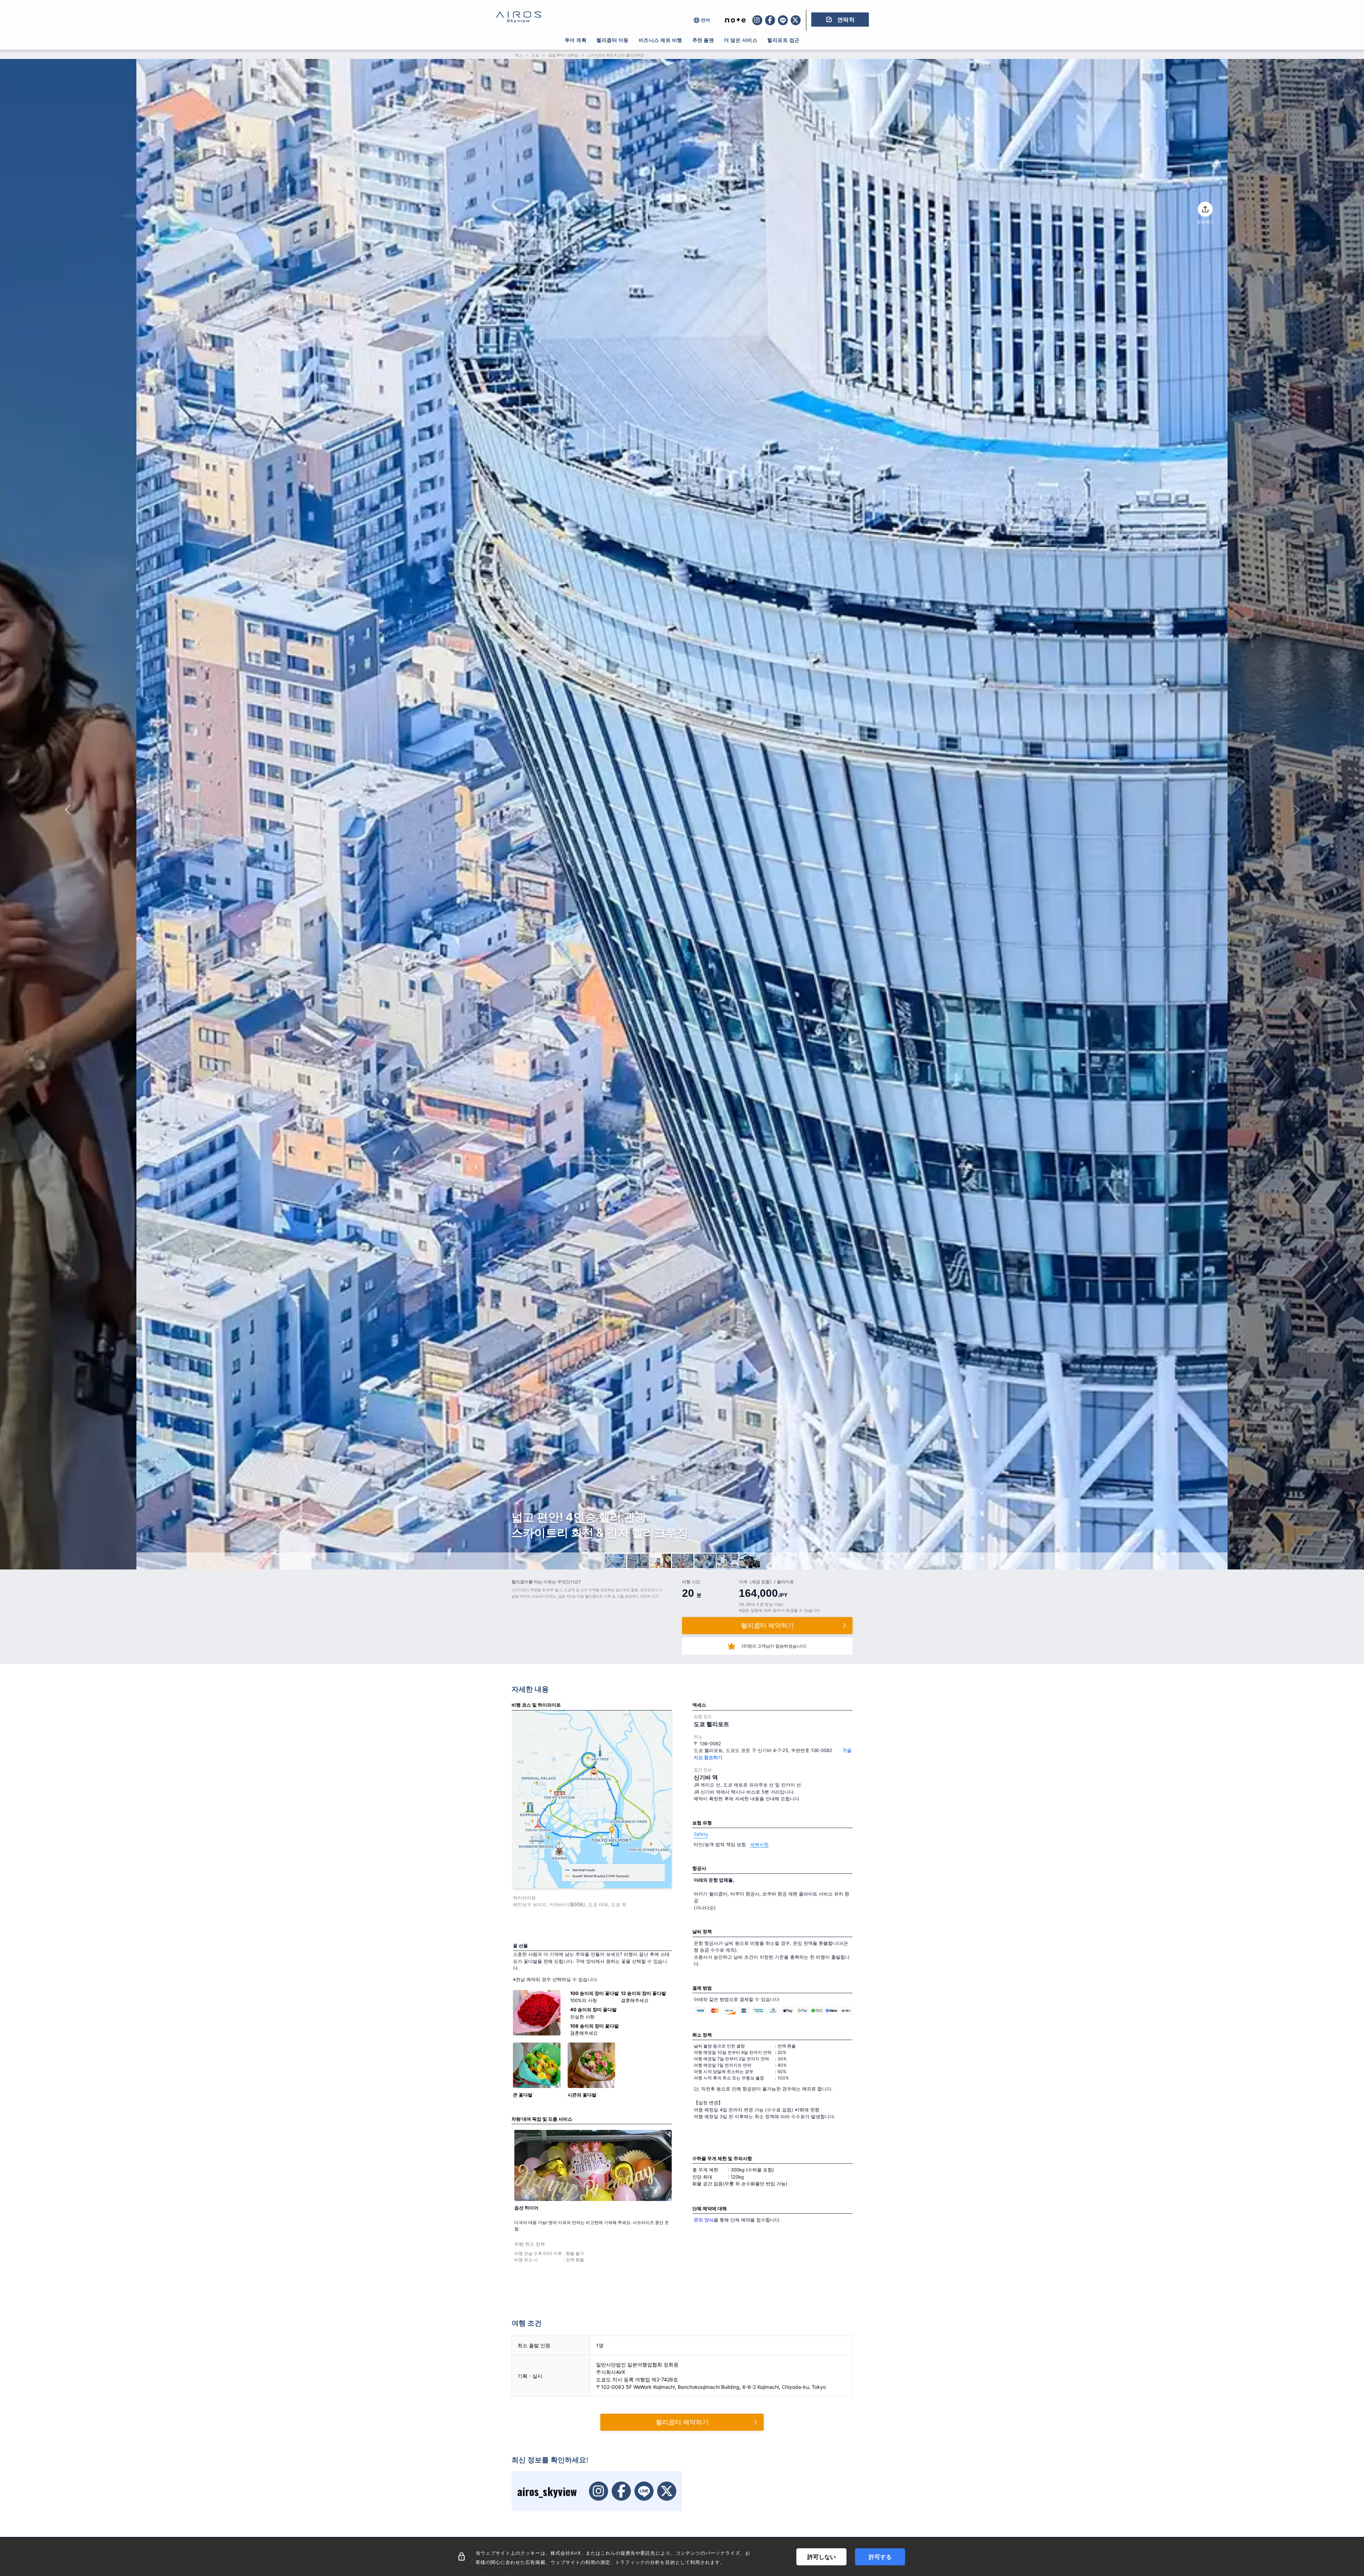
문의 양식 (704, 2220)
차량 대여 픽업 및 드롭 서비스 (542, 2119)
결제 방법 (702, 1988)
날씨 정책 (702, 1931)
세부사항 (759, 1844)
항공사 (699, 1868)
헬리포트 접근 (783, 40)
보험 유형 (702, 1823)
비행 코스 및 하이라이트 (536, 1705)
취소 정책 (702, 2035)
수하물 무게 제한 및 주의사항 (722, 2158)
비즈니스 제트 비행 (661, 40)
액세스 (699, 1705)
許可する (880, 2557)
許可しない (822, 2557)
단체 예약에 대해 (710, 2208)
